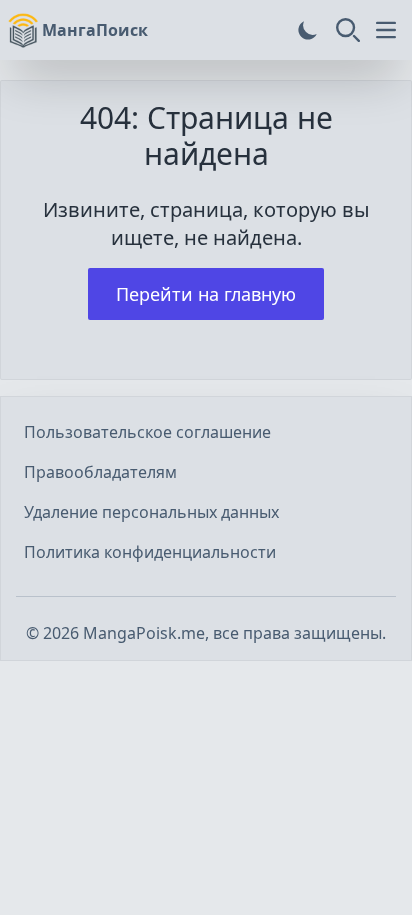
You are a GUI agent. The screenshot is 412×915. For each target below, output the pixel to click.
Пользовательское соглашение (147, 432)
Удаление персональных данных (151, 512)
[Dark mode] (308, 30)
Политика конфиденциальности (150, 552)
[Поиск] (348, 30)
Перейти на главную (206, 294)
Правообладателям (100, 472)
